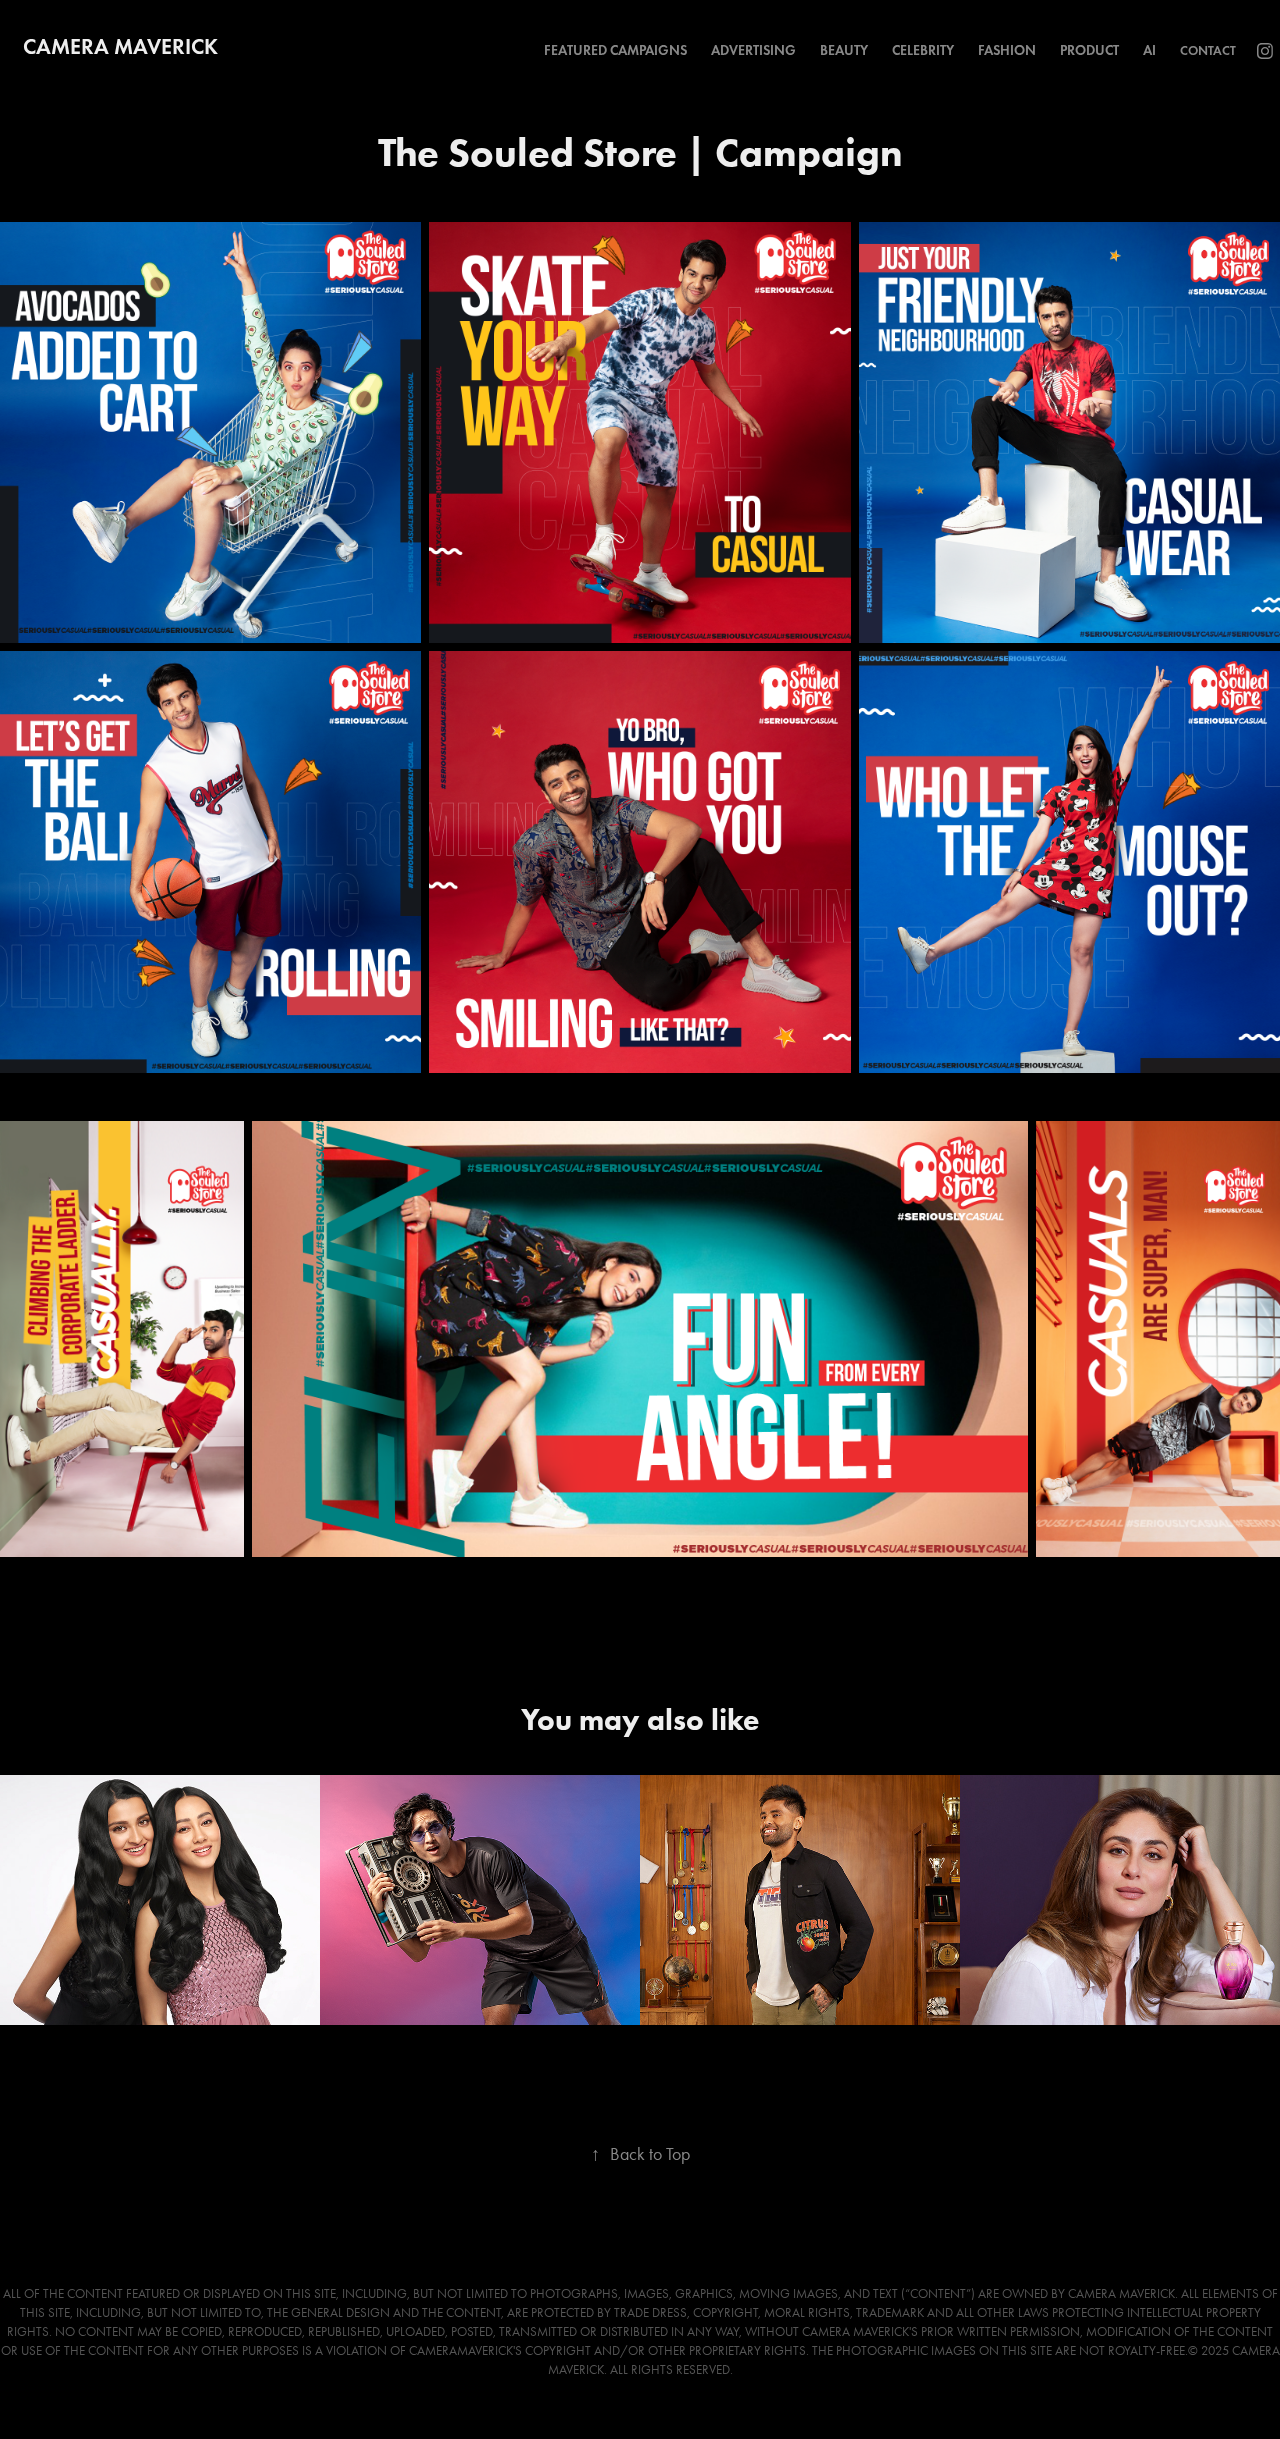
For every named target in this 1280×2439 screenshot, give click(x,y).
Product (1089, 50)
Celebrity (923, 50)
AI (1149, 50)
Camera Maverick (120, 46)
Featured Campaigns (615, 50)
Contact (1208, 51)
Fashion (1007, 50)
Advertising (753, 50)
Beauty (844, 50)
